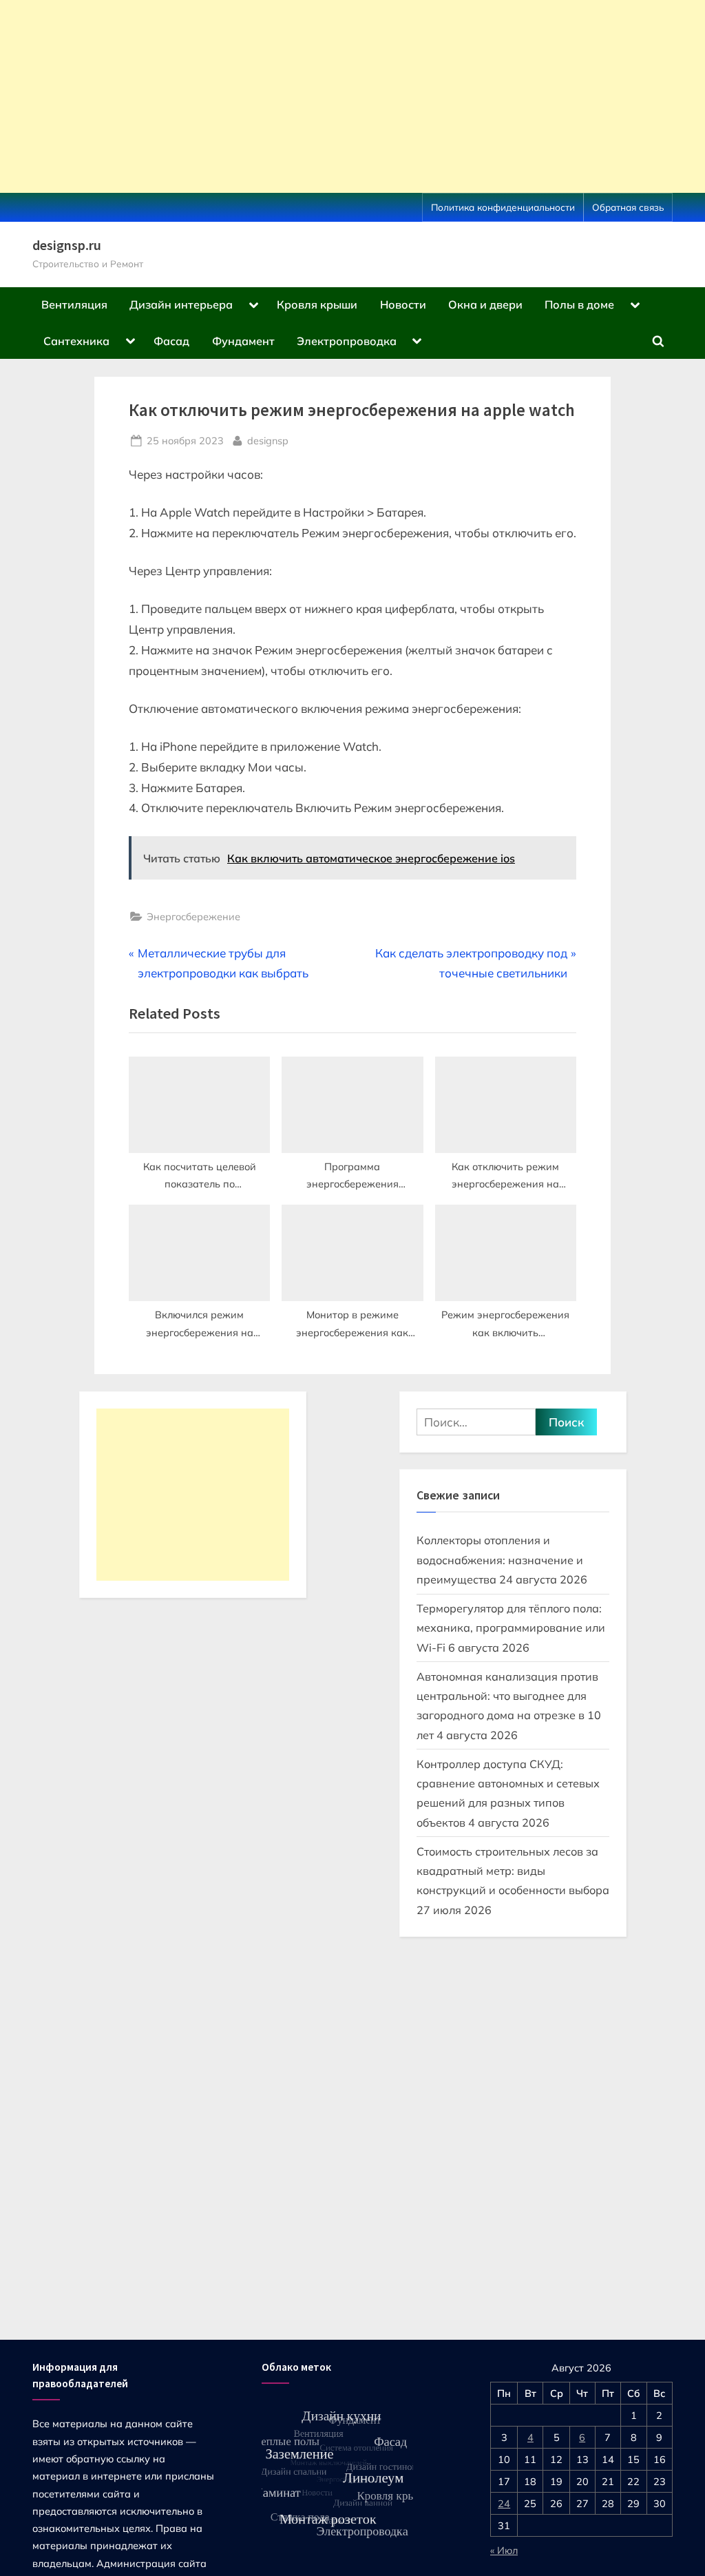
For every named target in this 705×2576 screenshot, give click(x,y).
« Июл (504, 2550)
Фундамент (243, 341)
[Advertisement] (352, 96)
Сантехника (76, 341)
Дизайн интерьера (181, 304)
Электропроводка (347, 341)
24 (504, 2503)
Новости (403, 304)
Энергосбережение (193, 916)
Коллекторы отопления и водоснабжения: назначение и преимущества (500, 1560)
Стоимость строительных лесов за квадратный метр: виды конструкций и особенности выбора (513, 1871)
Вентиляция (74, 304)
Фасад (171, 341)
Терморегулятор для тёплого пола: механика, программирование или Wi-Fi (511, 1628)
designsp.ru (67, 245)
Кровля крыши (317, 304)
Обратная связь (628, 207)
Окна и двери (485, 304)
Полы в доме (579, 304)
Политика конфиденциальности (503, 207)
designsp (268, 440)
